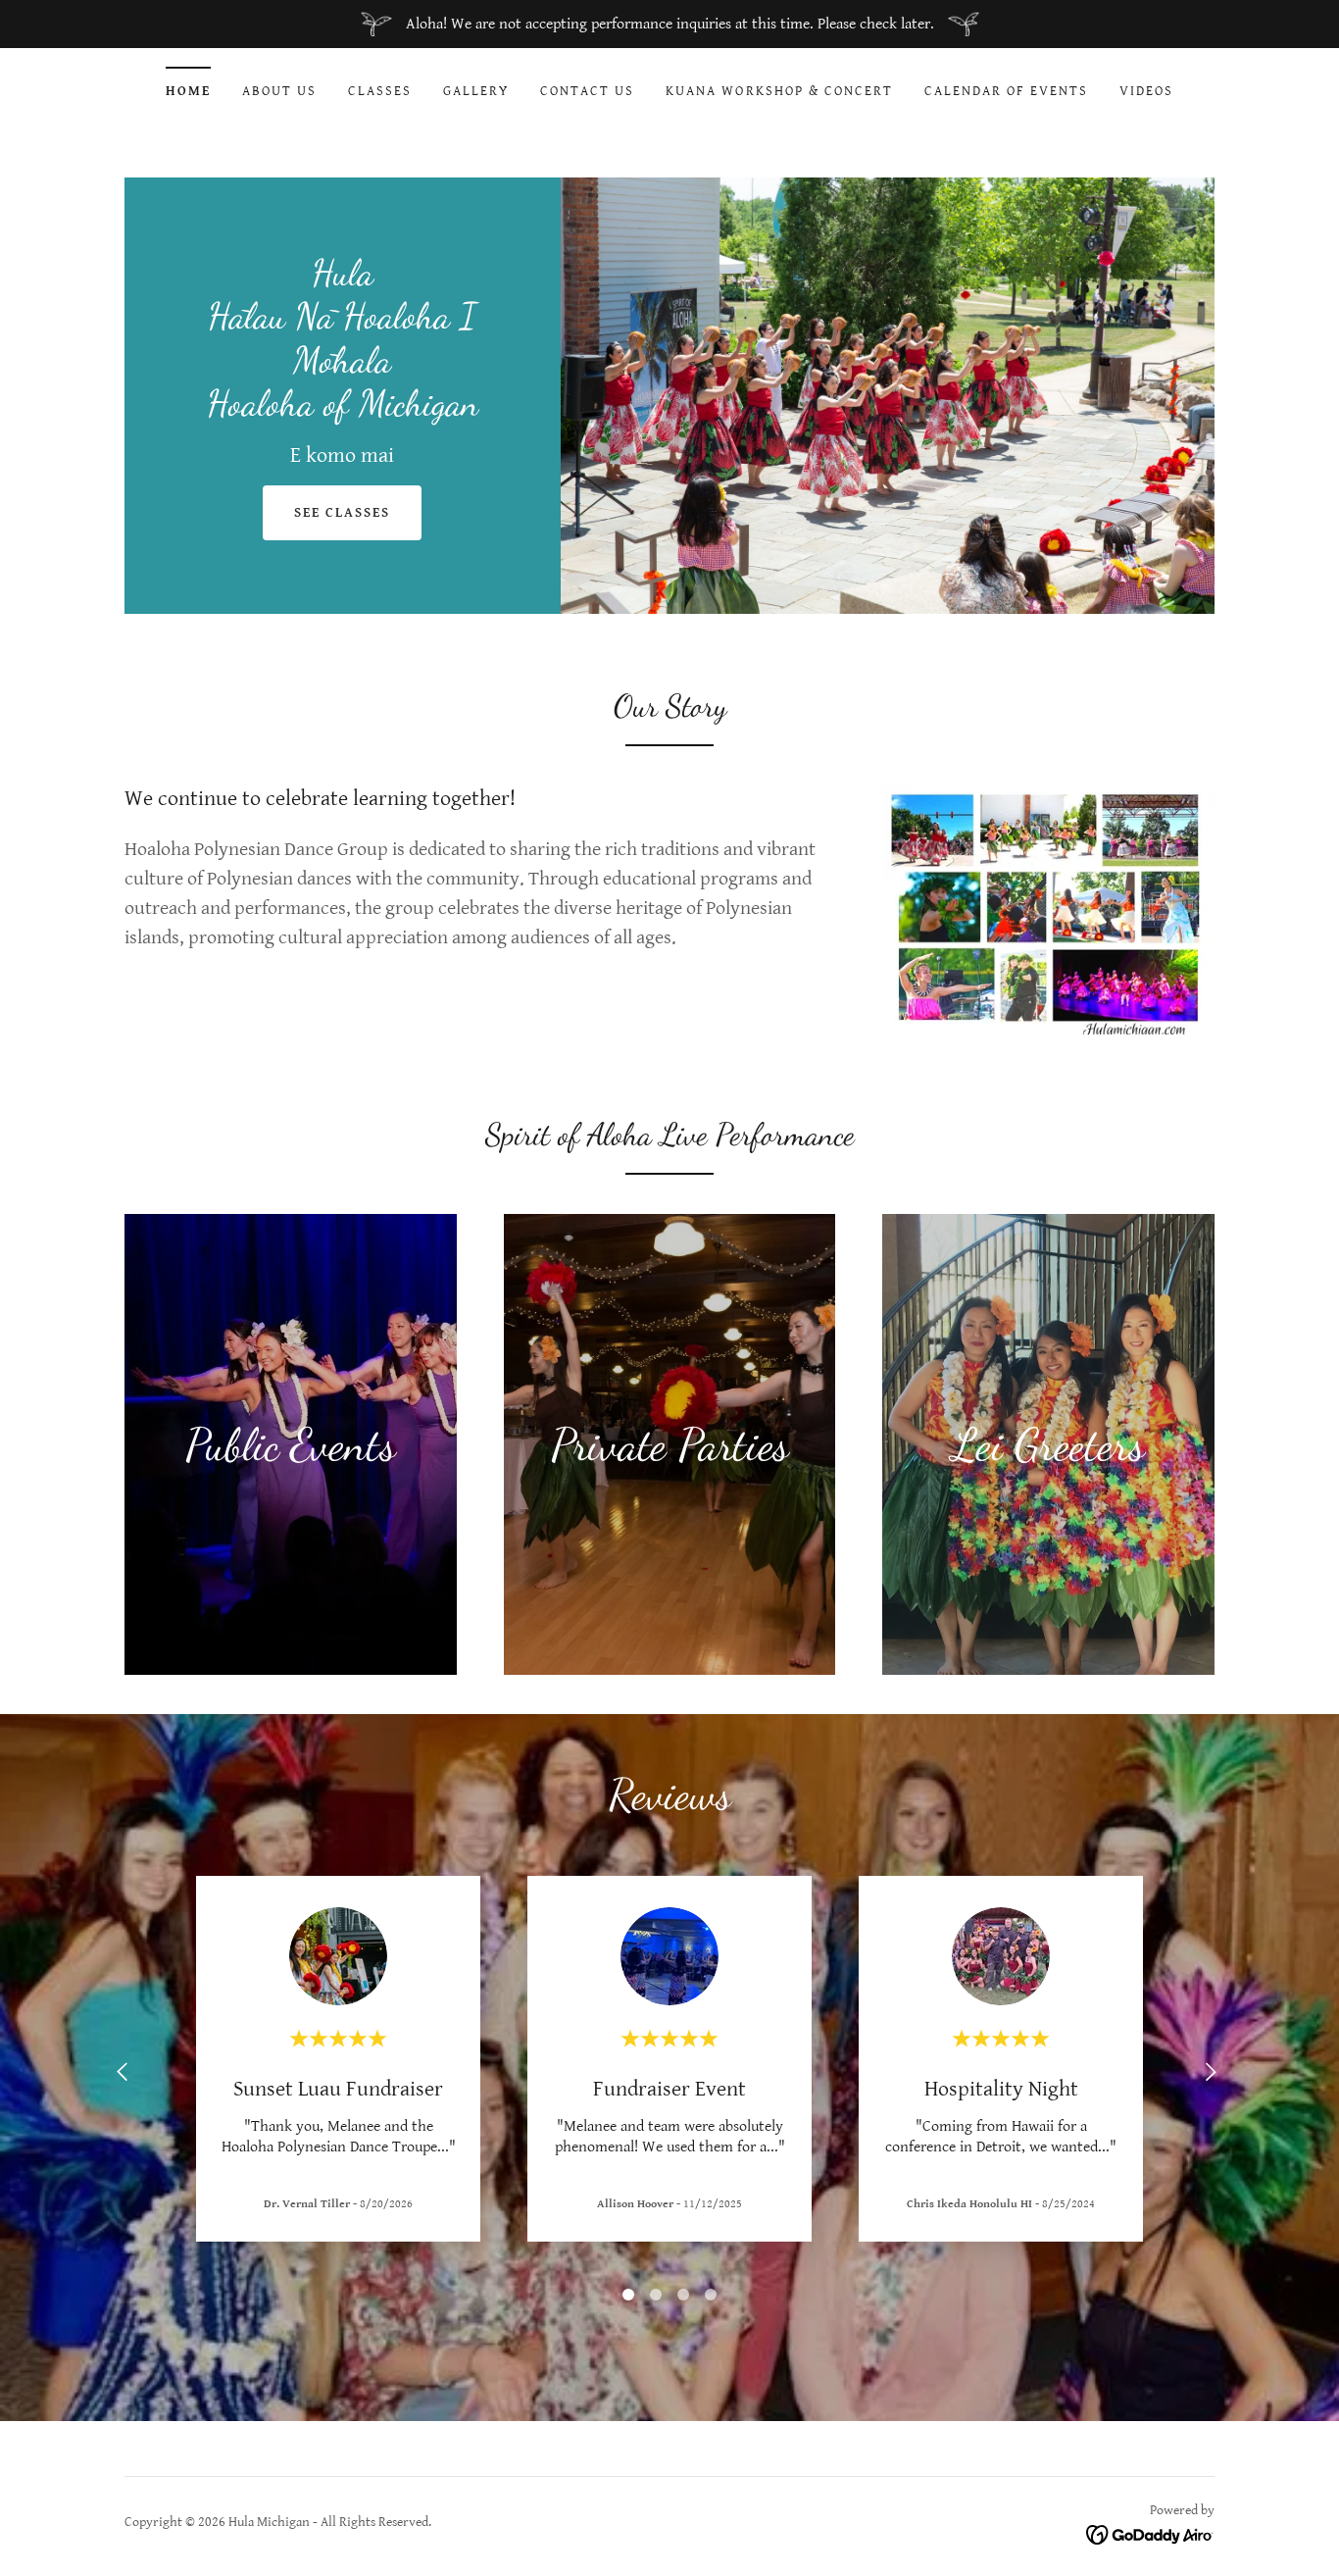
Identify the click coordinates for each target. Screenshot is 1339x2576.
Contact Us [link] (587, 91)
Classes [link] (380, 91)
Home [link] (188, 91)
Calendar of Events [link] (1006, 91)
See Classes (342, 513)
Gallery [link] (476, 91)
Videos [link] (1146, 91)
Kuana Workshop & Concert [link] (779, 91)
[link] (343, 410)
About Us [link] (279, 91)
